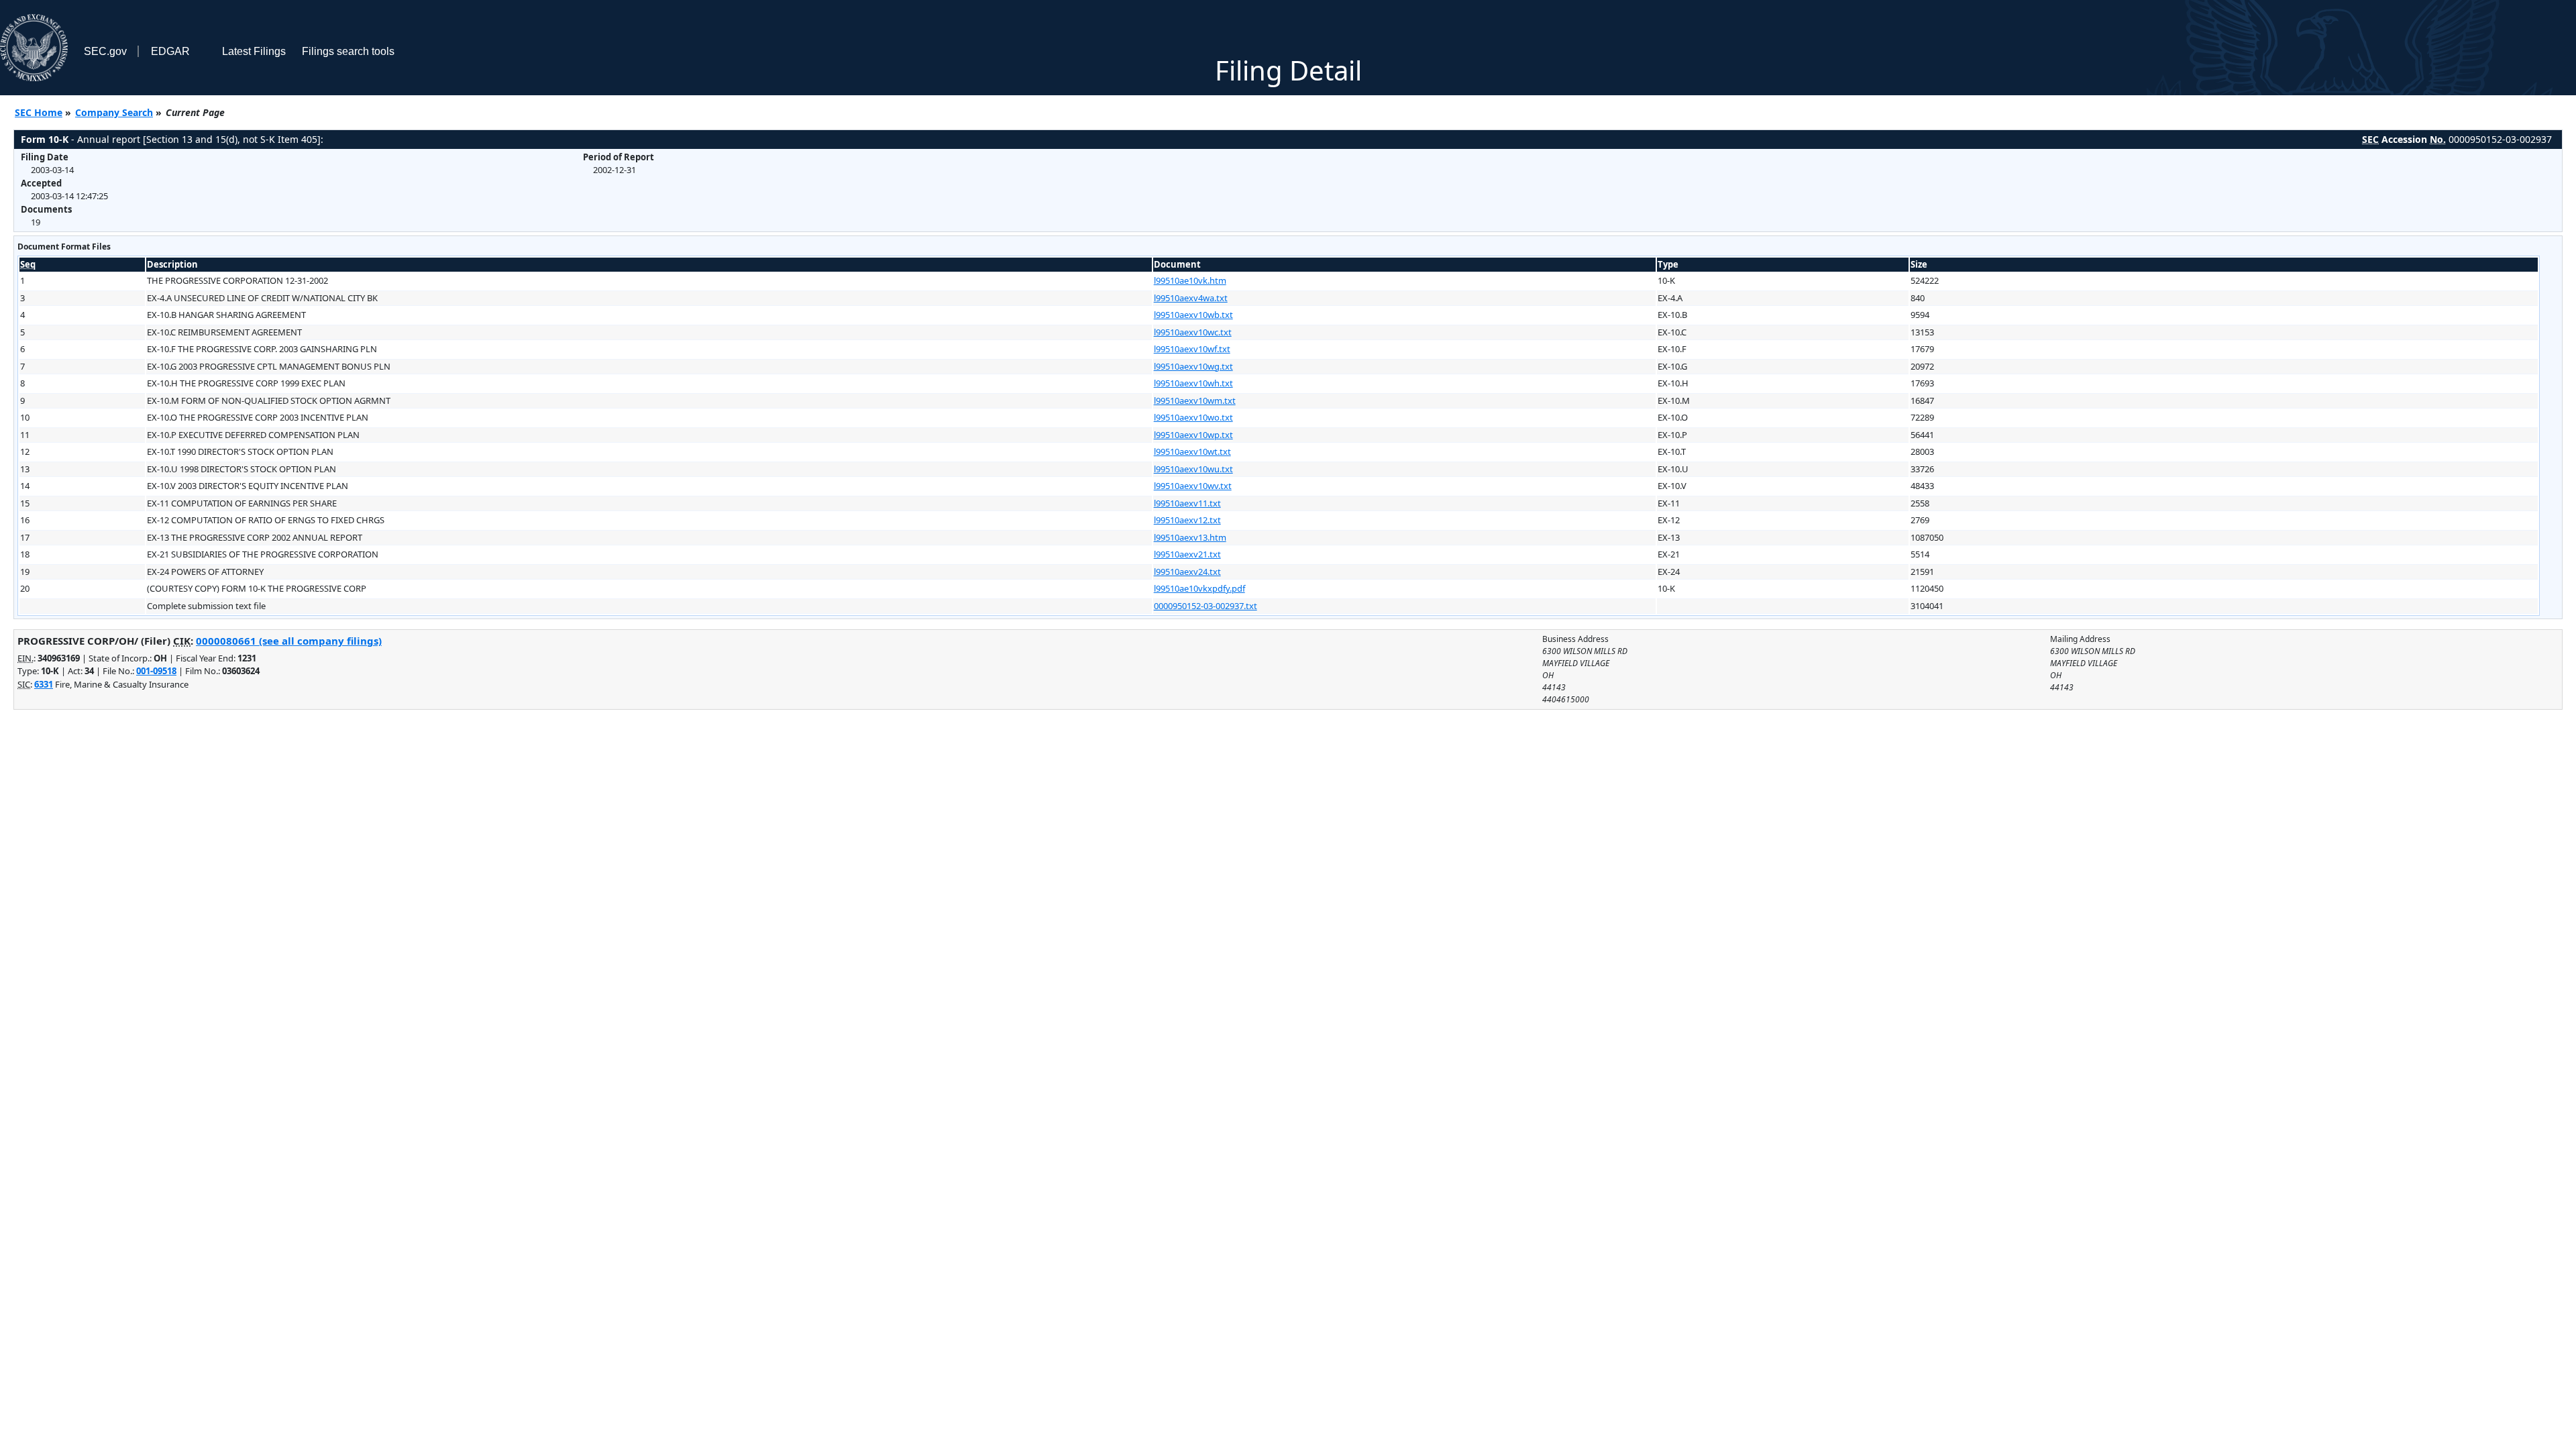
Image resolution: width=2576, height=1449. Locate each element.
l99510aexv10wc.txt (1193, 332)
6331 (44, 684)
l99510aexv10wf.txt (1192, 349)
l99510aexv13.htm (1190, 537)
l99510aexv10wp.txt (1193, 435)
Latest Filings (254, 51)
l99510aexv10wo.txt (1193, 417)
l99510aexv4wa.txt (1191, 298)
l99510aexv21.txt (1187, 554)
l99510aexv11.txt (1187, 503)
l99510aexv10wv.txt (1193, 486)
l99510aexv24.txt (1187, 572)
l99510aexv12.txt (1187, 520)
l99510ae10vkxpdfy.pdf (1199, 588)
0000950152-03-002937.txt (1205, 606)
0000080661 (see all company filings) (289, 641)
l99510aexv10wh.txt (1193, 383)
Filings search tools (348, 51)
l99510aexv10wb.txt (1193, 315)
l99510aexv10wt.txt (1192, 451)
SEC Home (39, 112)
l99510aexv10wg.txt (1193, 366)
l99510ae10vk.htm (1190, 280)
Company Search (114, 112)
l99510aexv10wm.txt (1195, 400)
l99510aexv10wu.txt (1193, 469)
